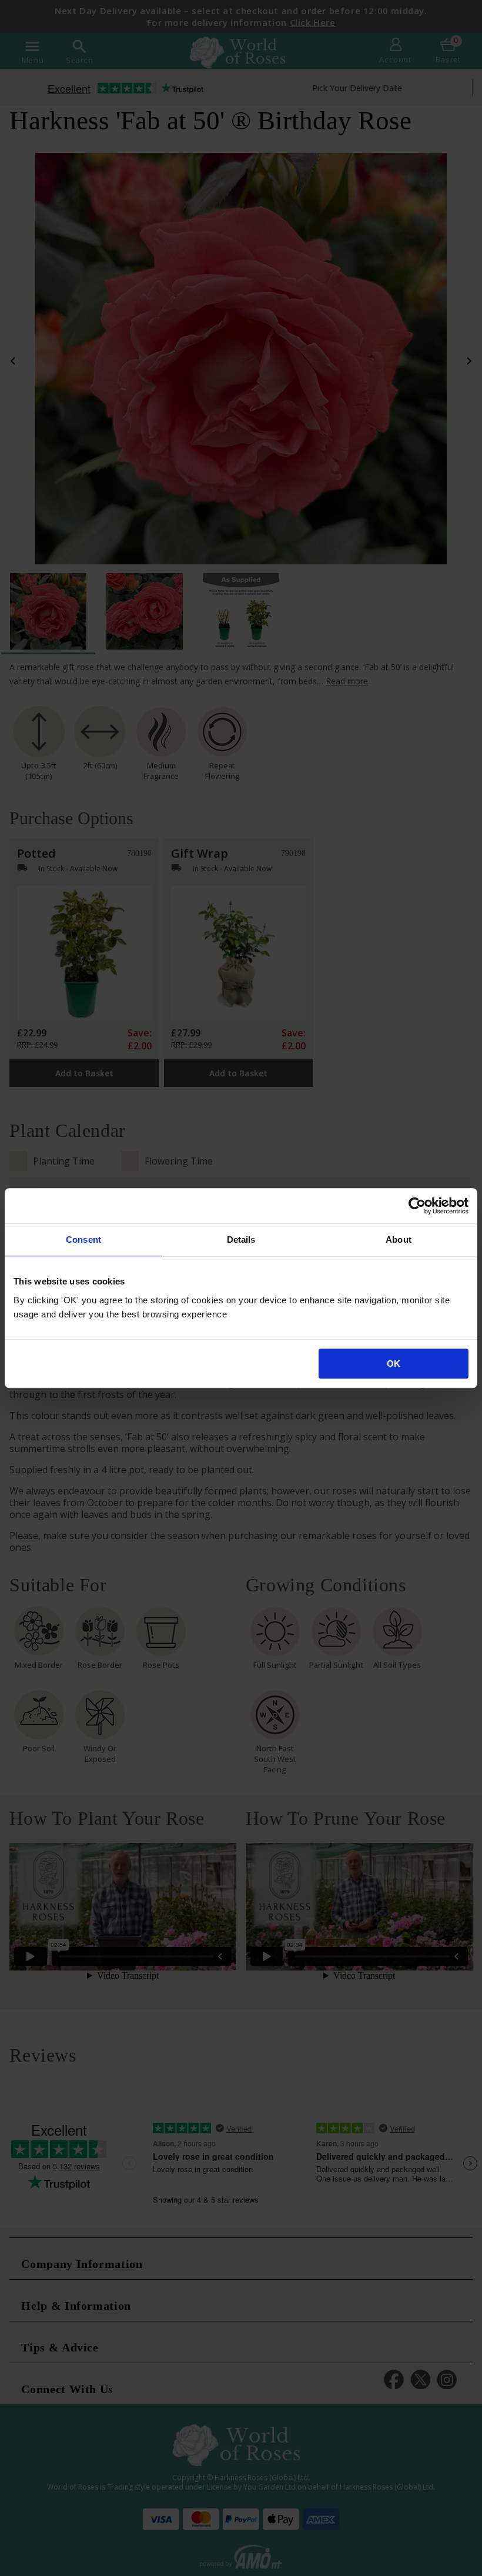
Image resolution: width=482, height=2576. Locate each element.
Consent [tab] (83, 1240)
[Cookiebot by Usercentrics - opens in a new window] (417, 1206)
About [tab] (399, 1240)
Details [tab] (241, 1240)
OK (394, 1364)
